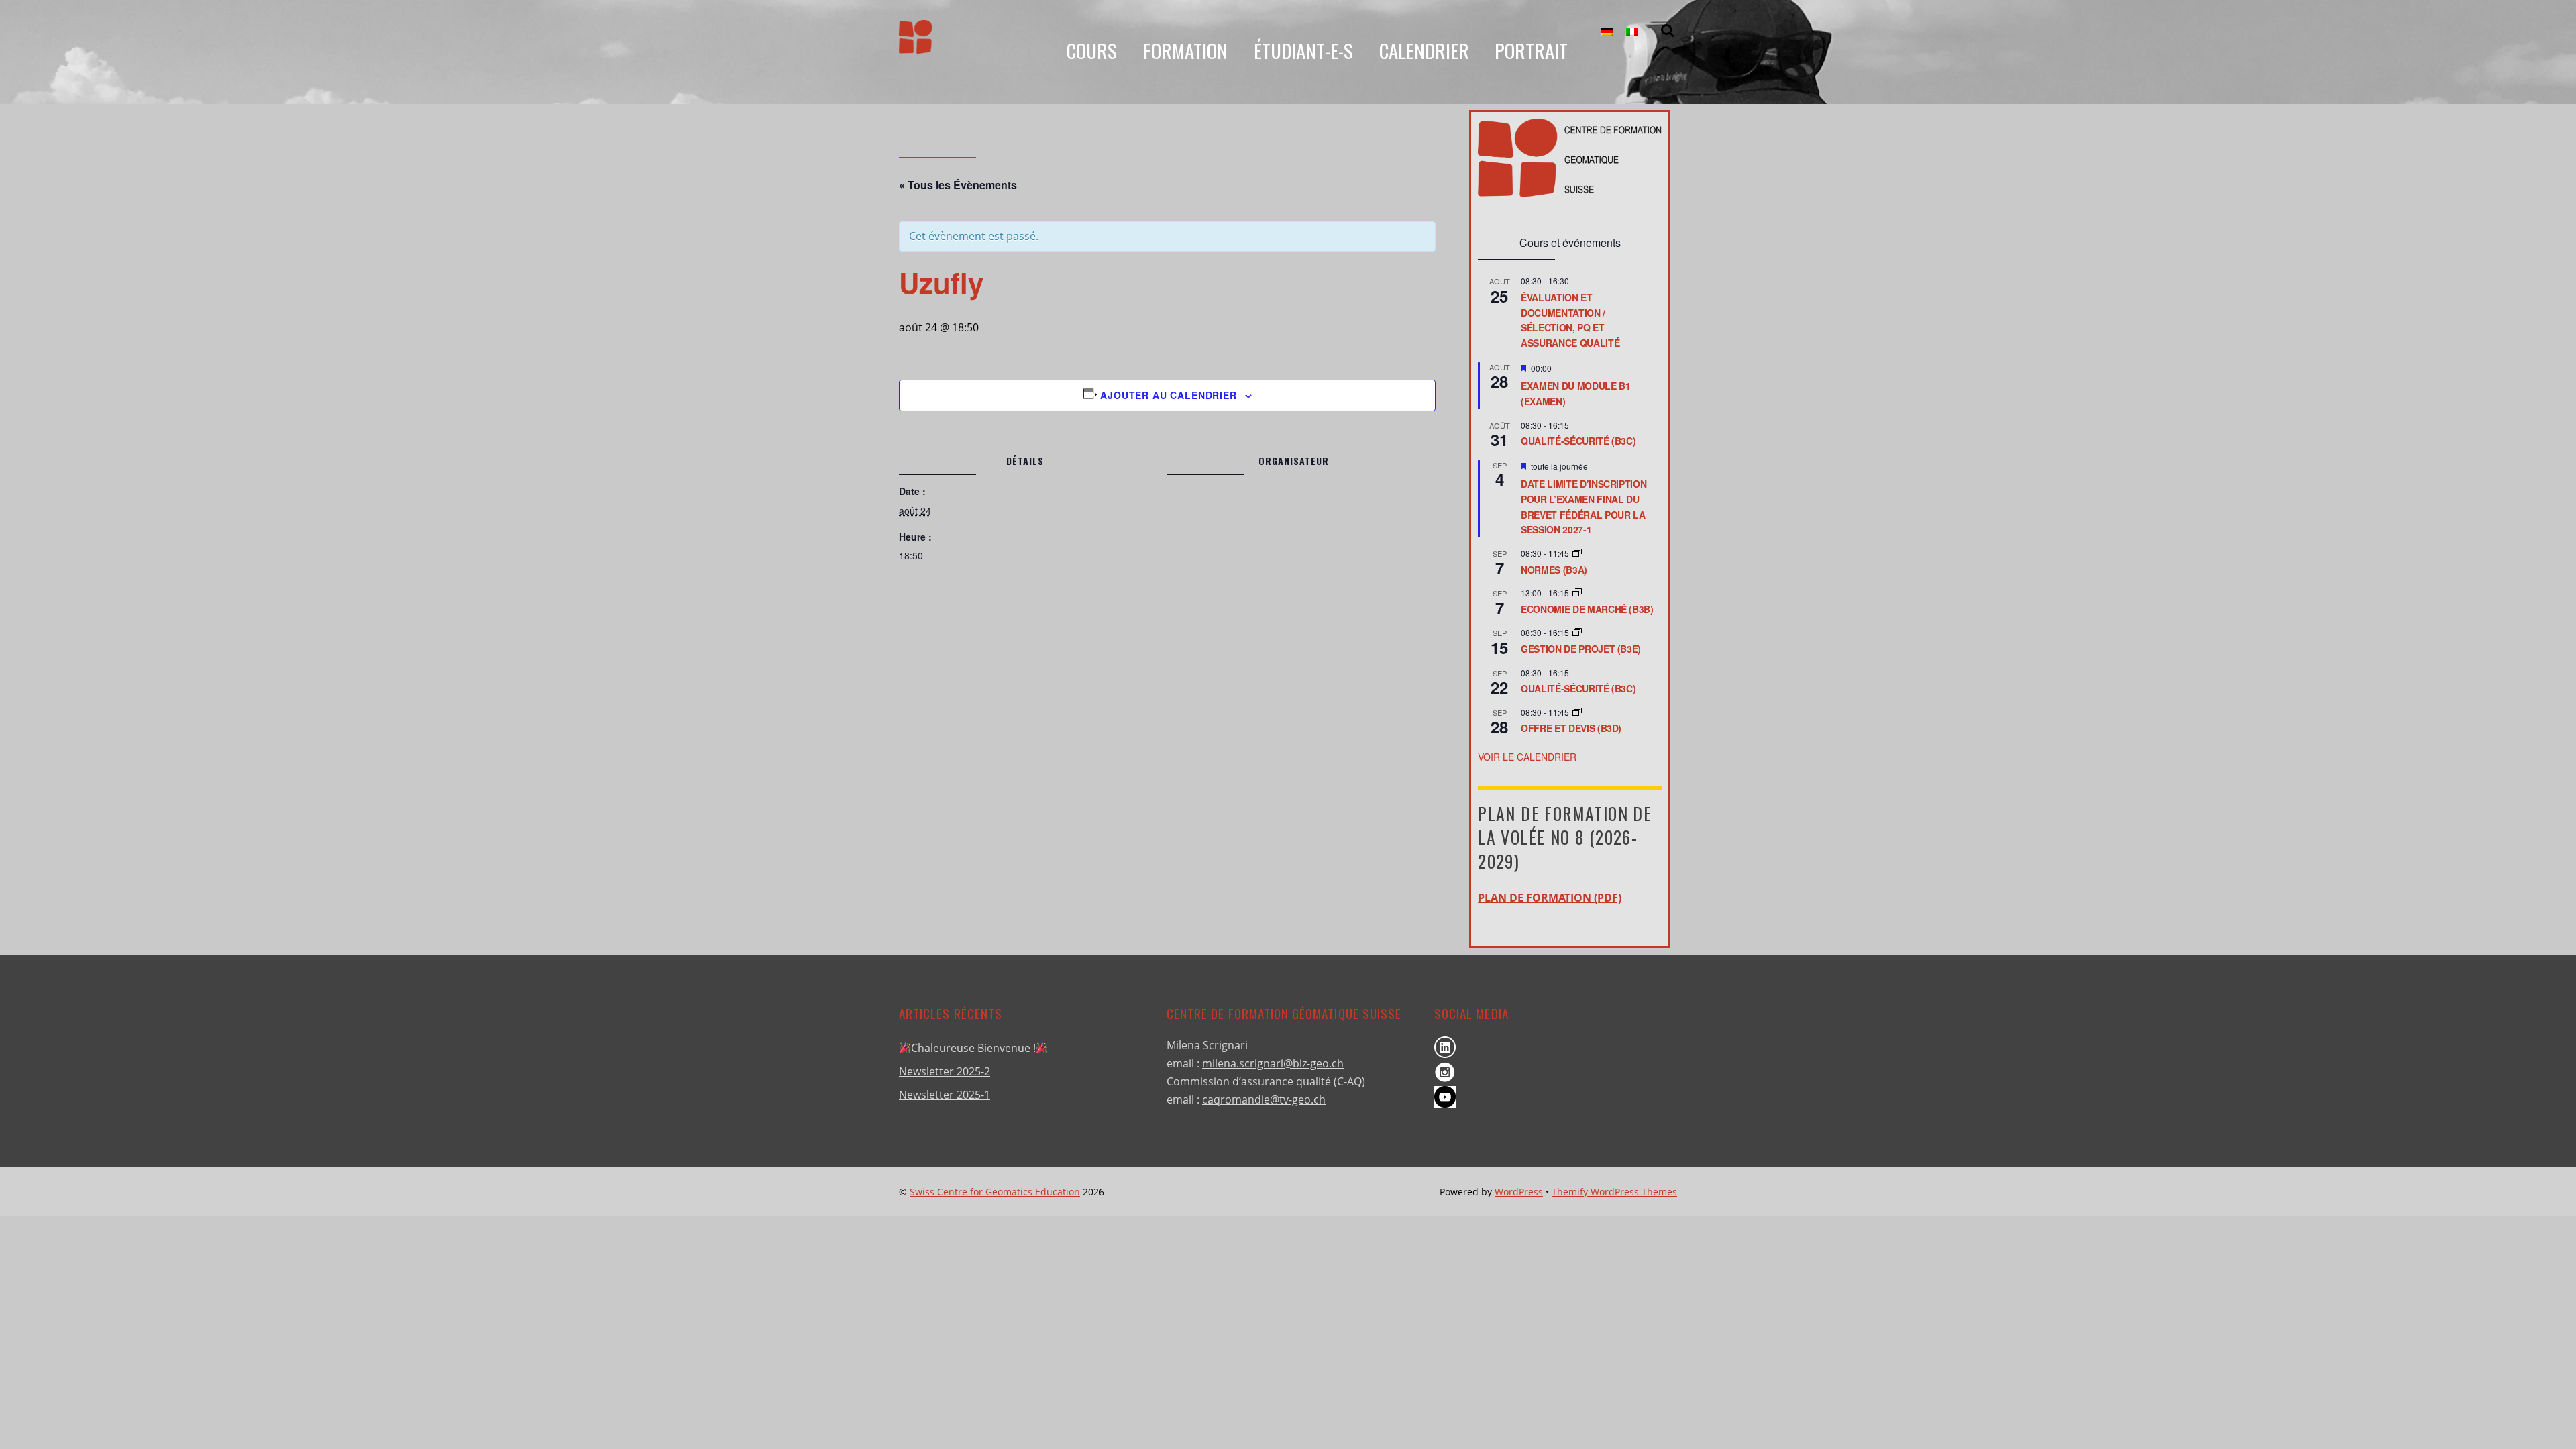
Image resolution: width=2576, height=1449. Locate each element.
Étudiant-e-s (1303, 50)
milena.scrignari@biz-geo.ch (1273, 1063)
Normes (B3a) (1554, 570)
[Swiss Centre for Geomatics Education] (916, 43)
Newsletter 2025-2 (945, 1071)
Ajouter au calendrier (1169, 395)
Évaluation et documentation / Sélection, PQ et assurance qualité (1570, 320)
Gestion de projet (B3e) (1581, 649)
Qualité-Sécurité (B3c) (1578, 441)
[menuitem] (1607, 32)
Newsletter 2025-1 (945, 1095)
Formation (1185, 50)
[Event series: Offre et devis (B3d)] (1577, 712)
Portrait (1531, 50)
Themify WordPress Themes (1614, 1192)
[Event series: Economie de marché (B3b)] (1577, 593)
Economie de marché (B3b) (1587, 609)
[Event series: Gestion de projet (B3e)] (1577, 632)
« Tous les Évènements (958, 185)
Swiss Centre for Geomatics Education (995, 1192)
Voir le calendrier (1527, 757)
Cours (1092, 50)
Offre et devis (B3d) (1571, 728)
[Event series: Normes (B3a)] (1577, 553)
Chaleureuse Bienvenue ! (973, 1048)
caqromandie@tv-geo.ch (1264, 1099)
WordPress (1519, 1192)
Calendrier (1424, 50)
